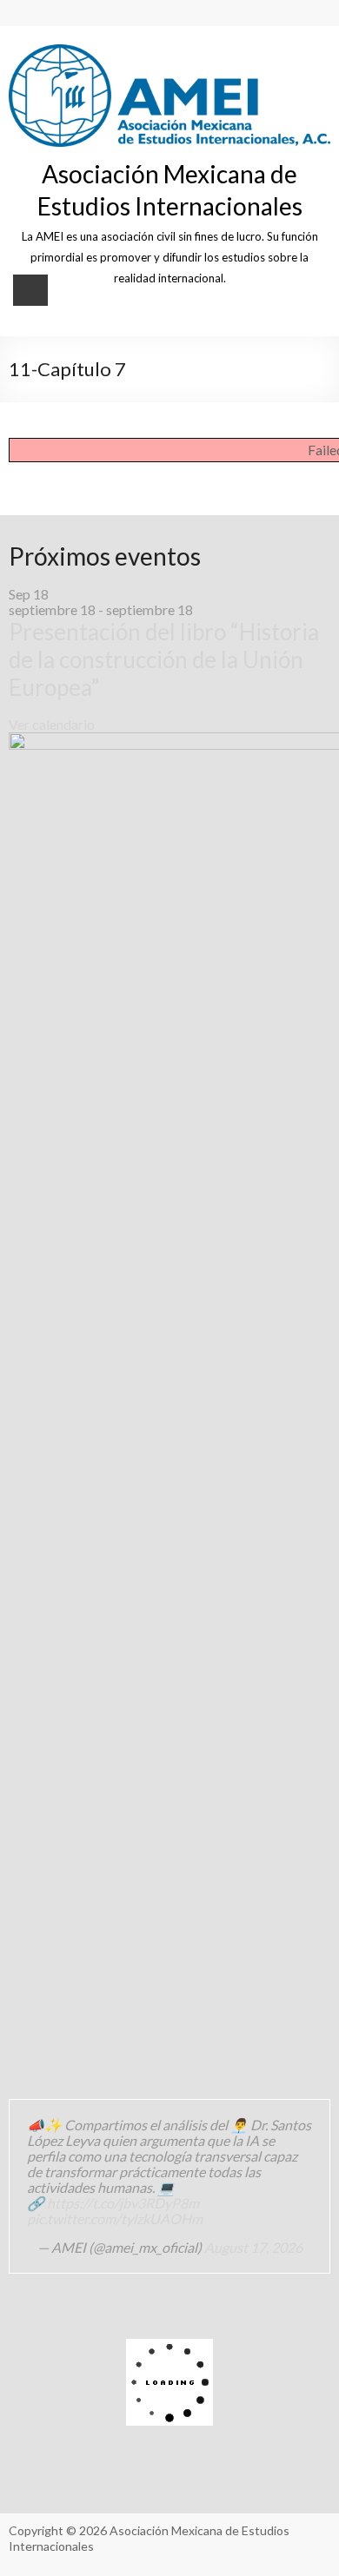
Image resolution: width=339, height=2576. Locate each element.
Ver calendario (52, 724)
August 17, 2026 (253, 2247)
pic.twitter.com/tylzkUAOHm (115, 2218)
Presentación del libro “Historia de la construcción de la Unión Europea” (164, 659)
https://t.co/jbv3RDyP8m (123, 2203)
